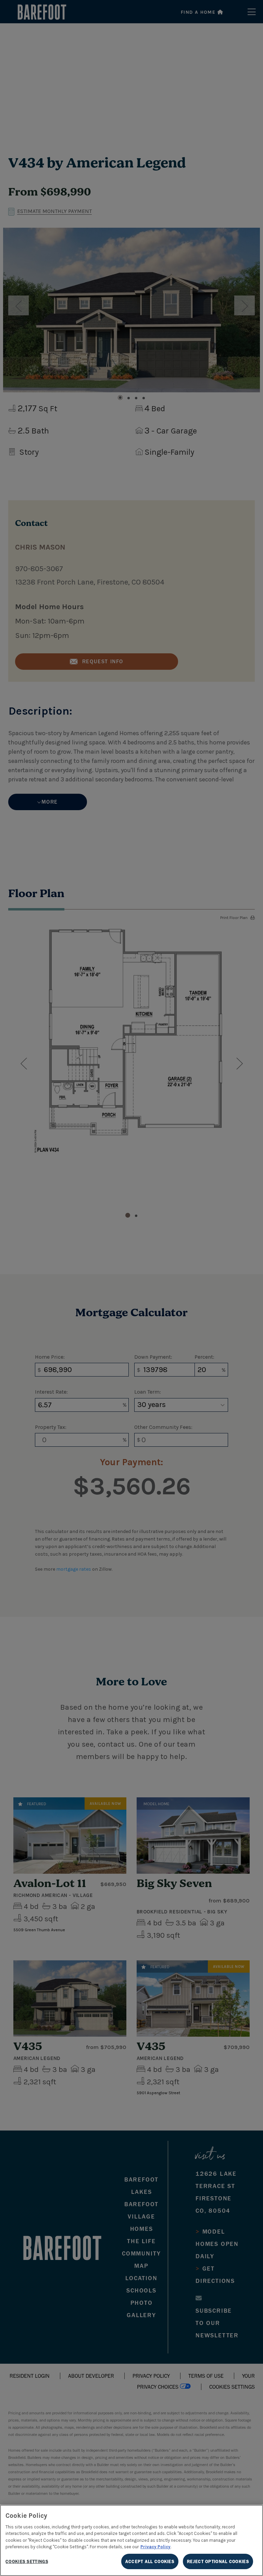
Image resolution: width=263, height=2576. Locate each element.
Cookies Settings (27, 2561)
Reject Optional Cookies (218, 2561)
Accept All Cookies (150, 2561)
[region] (131, 2540)
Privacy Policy (155, 2547)
